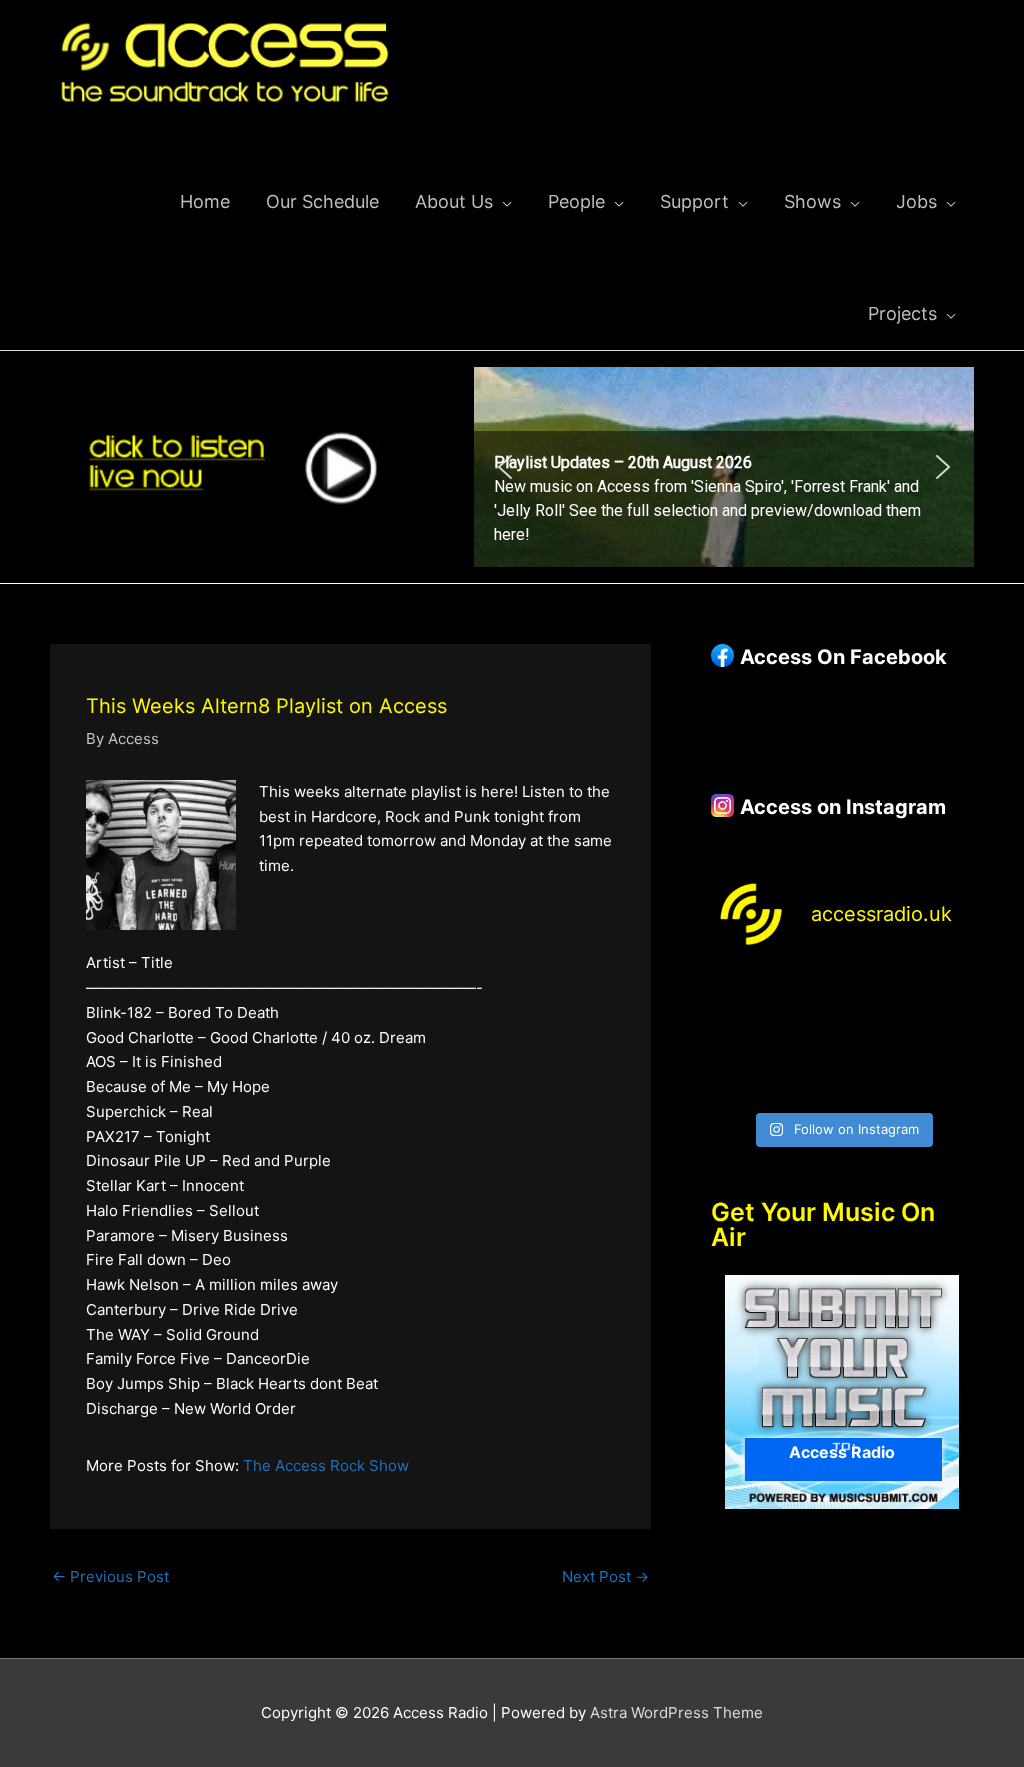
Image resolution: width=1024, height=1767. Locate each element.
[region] (724, 467)
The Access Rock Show (326, 1465)
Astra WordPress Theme (676, 1712)
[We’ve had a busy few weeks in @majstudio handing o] (740, 994)
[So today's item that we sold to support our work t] (876, 1037)
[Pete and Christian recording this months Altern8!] (876, 994)
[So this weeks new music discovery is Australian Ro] (945, 1037)
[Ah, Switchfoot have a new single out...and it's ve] (740, 1037)
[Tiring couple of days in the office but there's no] (808, 1079)
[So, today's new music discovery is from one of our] (945, 994)
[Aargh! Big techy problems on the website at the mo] (808, 994)
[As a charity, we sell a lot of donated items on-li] (740, 1079)
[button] (724, 467)
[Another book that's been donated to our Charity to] (808, 1037)
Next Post (605, 1576)
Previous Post (110, 1576)
